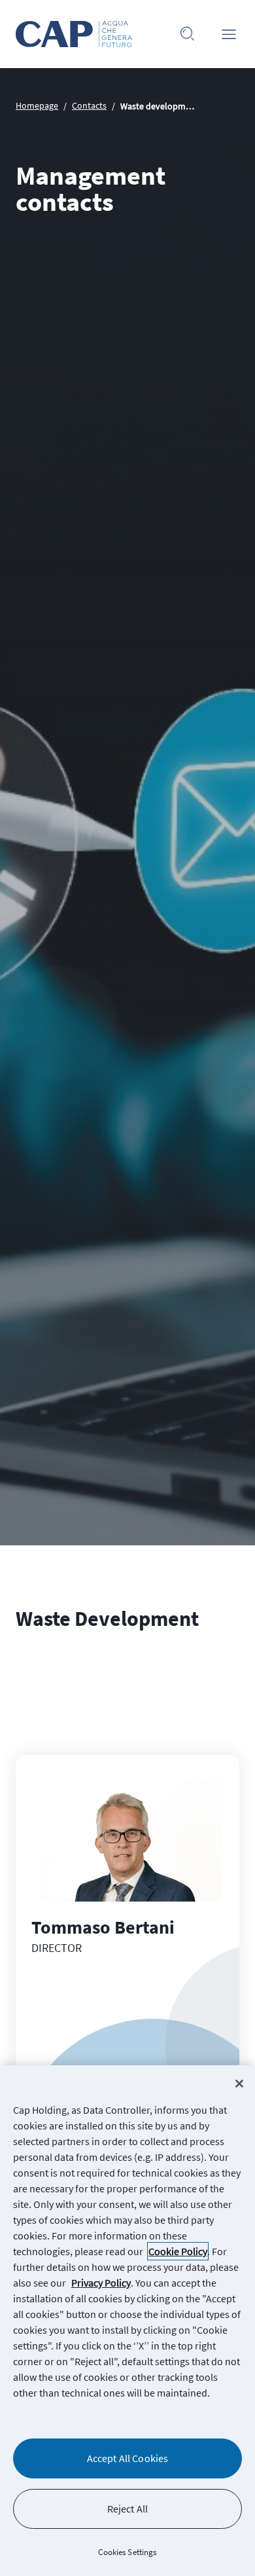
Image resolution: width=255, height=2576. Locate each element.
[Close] (239, 2084)
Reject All (128, 2509)
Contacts (89, 105)
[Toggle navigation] (229, 34)
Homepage (37, 105)
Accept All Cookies (128, 2458)
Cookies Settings (127, 2552)
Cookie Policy (178, 2251)
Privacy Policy (101, 2283)
